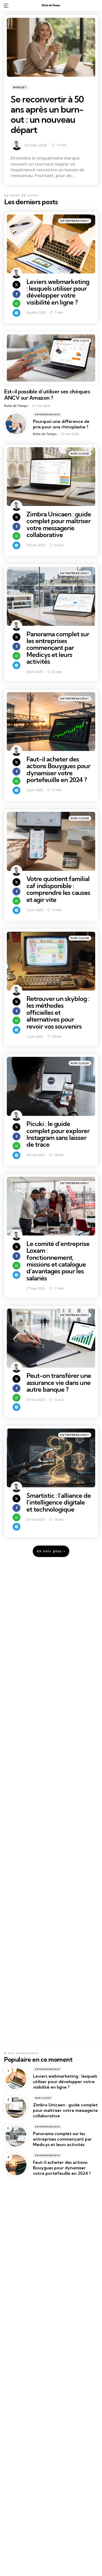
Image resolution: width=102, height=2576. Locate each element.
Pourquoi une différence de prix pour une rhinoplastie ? (61, 424)
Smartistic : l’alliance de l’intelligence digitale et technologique (59, 1502)
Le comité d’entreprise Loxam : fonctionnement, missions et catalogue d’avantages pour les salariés (58, 1261)
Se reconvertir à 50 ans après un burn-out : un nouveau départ (47, 114)
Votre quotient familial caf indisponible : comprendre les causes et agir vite (58, 889)
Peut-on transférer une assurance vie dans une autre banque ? (59, 1382)
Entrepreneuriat (75, 221)
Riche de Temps (16, 406)
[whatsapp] (16, 304)
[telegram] (16, 313)
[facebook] (16, 294)
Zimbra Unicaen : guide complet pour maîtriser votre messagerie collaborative (59, 524)
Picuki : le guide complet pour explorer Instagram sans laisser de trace (58, 1134)
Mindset (20, 87)
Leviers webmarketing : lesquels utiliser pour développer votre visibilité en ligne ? (58, 292)
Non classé (81, 340)
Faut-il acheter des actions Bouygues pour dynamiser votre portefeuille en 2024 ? (58, 769)
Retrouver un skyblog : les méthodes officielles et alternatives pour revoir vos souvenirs (58, 1012)
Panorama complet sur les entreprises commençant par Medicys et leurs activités (58, 648)
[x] (16, 285)
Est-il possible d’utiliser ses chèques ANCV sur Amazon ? (47, 395)
